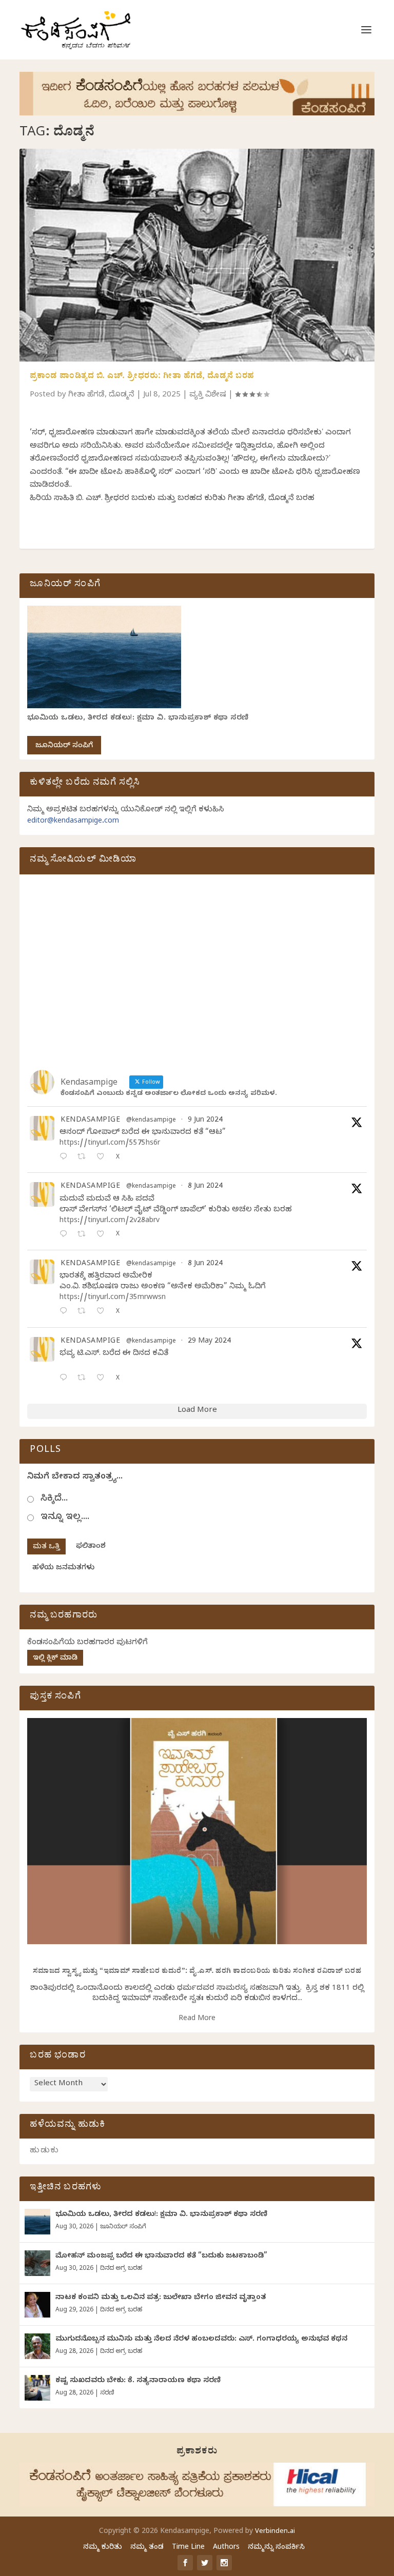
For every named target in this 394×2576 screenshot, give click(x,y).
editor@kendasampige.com (73, 822)
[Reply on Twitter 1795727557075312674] (66, 1379)
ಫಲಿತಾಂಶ (91, 1547)
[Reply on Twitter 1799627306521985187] (66, 1158)
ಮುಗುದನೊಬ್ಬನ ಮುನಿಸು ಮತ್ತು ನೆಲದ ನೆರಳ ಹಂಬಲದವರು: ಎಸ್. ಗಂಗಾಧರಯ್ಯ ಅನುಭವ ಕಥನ (201, 2340)
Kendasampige (90, 1121)
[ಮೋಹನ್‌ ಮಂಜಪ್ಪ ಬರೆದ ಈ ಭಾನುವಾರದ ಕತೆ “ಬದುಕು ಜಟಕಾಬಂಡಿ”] (37, 2263)
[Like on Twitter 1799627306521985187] (103, 1158)
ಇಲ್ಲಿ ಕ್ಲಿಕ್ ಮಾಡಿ (55, 1659)
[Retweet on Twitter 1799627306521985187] (84, 1158)
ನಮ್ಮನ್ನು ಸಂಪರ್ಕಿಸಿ (276, 2548)
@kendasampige (151, 1121)
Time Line (188, 2548)
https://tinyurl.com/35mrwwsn (113, 1298)
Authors (226, 2548)
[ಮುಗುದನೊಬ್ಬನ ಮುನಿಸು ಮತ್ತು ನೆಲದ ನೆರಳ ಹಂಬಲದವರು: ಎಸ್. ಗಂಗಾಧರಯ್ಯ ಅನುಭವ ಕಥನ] (37, 2346)
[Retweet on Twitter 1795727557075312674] (84, 1379)
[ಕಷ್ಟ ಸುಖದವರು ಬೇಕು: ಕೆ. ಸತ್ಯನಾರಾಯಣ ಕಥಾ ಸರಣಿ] (37, 2388)
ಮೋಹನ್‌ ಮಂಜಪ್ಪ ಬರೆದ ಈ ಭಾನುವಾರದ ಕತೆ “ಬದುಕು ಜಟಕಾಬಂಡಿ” (161, 2257)
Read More (197, 2019)
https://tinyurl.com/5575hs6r (110, 1144)
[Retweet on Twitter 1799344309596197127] (84, 1235)
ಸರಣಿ (107, 2393)
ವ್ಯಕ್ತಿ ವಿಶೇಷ (208, 395)
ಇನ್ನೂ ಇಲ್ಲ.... (65, 1518)
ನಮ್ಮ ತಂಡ (147, 2548)
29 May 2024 (209, 1342)
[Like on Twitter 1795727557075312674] (103, 1379)
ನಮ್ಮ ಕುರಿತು (103, 2548)
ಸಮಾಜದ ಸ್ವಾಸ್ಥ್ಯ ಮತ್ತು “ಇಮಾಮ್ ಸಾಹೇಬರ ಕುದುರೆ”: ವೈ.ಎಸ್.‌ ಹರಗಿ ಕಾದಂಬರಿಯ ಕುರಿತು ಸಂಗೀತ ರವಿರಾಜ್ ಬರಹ (197, 1972)
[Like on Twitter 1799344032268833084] (103, 1312)
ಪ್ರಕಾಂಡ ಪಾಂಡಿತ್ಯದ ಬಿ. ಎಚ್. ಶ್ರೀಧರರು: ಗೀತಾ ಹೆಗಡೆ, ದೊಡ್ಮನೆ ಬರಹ (142, 377)
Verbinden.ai (275, 2532)
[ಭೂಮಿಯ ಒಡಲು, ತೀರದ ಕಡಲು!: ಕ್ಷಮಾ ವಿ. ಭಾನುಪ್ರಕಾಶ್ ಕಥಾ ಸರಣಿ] (37, 2222)
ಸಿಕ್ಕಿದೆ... (54, 1499)
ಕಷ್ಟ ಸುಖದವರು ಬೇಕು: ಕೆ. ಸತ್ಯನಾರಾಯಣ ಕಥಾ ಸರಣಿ (138, 2381)
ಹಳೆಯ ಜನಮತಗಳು (63, 1569)
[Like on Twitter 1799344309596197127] (103, 1235)
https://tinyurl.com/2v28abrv (110, 1221)
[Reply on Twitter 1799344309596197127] (66, 1235)
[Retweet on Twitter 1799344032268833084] (84, 1312)
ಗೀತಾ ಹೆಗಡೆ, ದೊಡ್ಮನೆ (101, 395)
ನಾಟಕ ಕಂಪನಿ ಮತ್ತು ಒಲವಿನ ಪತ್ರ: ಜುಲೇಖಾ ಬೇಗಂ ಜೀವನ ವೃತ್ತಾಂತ (161, 2298)
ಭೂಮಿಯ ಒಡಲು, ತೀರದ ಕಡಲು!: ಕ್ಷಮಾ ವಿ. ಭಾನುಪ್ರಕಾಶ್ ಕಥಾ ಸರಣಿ (138, 719)
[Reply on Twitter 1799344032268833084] (66, 1312)
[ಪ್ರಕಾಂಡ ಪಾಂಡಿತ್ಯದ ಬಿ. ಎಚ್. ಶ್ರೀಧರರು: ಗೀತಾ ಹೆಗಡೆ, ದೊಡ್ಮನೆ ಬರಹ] (197, 255)
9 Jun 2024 (205, 1121)
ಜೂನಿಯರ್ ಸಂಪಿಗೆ (64, 746)
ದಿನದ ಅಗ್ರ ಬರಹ (121, 2269)
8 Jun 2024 (205, 1187)
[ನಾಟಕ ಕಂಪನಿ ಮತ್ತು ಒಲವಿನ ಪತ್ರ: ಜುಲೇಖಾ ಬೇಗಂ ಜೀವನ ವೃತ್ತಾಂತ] (37, 2305)
